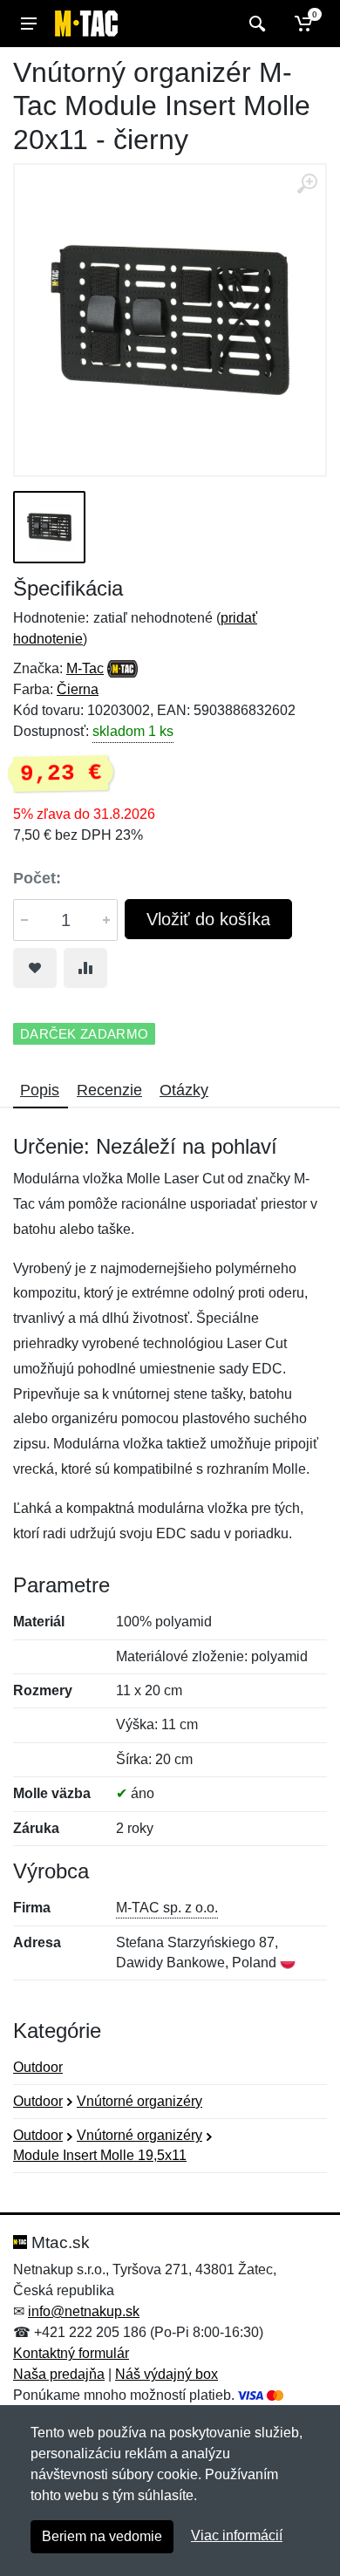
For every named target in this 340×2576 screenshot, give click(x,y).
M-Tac (85, 668)
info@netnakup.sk (84, 2311)
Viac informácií (237, 2535)
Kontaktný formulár (71, 2353)
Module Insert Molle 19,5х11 (100, 2155)
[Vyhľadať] (255, 24)
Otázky (184, 1090)
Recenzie (109, 1090)
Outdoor (38, 2067)
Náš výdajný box (167, 2374)
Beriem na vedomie (102, 2536)
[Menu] (29, 24)
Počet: (37, 878)
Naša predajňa (59, 2374)
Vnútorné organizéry (139, 2101)
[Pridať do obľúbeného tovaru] (35, 968)
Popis (40, 1090)
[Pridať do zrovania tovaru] (85, 968)
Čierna (78, 689)
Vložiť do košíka (208, 919)
